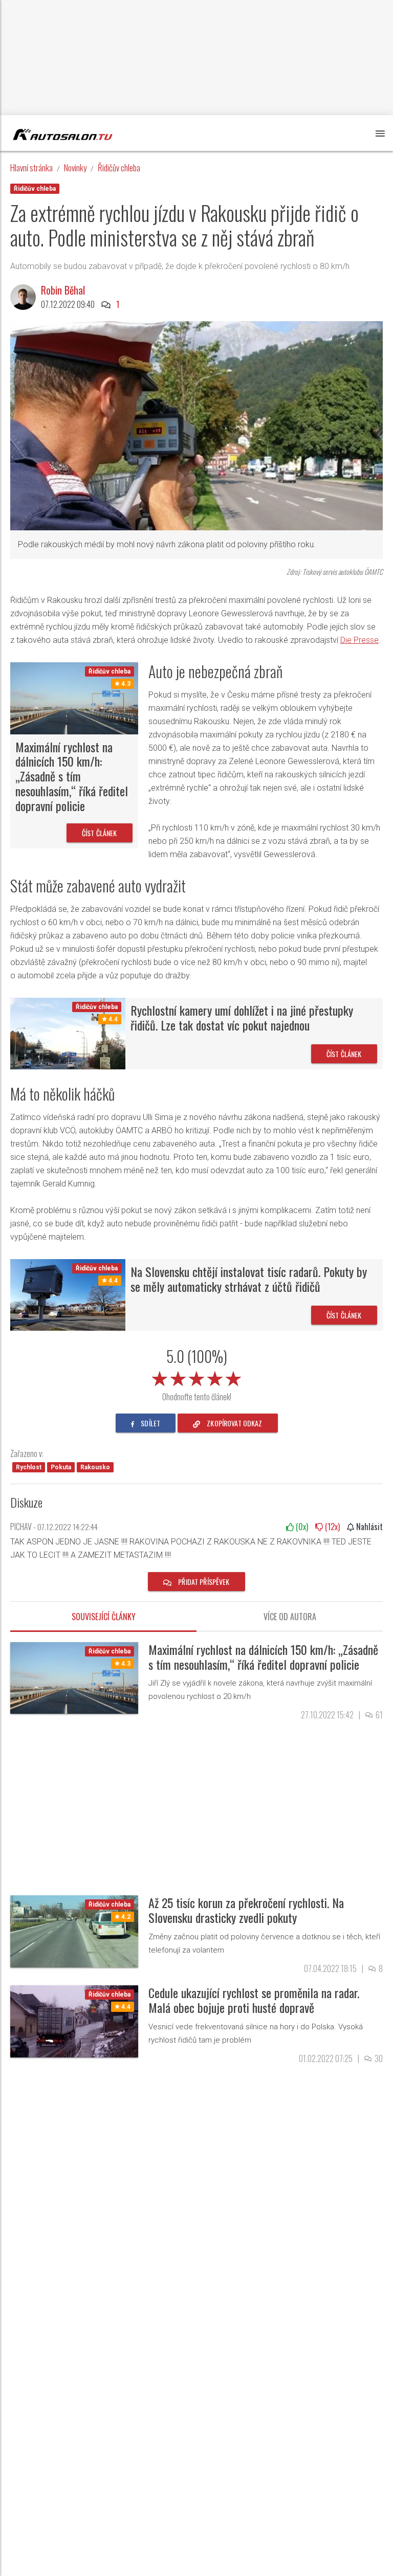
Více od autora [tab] (290, 1617)
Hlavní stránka (31, 167)
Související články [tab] (104, 1617)
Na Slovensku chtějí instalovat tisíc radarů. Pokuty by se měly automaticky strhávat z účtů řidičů (249, 1279)
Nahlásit (368, 1527)
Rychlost (29, 1467)
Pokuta (61, 1467)
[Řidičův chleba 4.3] (74, 698)
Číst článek (100, 833)
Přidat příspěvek (203, 1582)
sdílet (150, 1423)
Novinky (75, 167)
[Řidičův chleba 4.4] (68, 1033)
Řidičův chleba (119, 167)
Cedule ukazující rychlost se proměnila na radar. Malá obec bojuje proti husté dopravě (254, 2000)
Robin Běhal (63, 290)
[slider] (196, 1377)
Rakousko (95, 1467)
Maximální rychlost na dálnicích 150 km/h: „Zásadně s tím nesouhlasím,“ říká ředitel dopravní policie (72, 776)
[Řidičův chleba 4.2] (74, 1931)
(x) (301, 1527)
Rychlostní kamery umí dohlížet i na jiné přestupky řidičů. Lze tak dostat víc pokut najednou (242, 1017)
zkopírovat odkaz (234, 1423)
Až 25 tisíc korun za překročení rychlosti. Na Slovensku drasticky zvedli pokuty (246, 1910)
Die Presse (359, 640)
